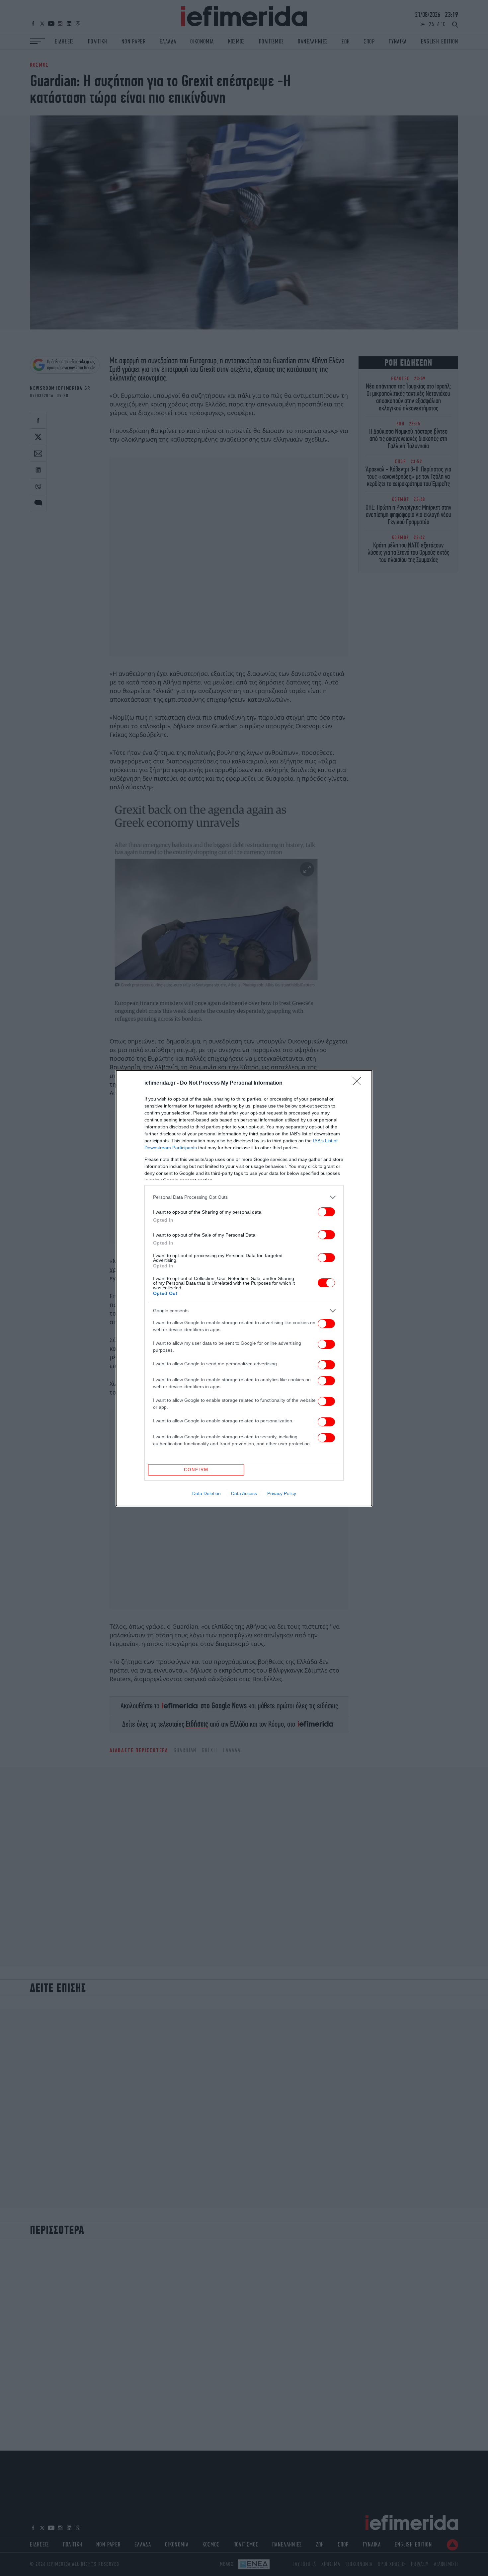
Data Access (244, 1493)
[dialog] (244, 1288)
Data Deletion (206, 1493)
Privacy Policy (282, 1493)
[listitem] (244, 1197)
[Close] (359, 1083)
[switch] (326, 1212)
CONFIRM (196, 1470)
